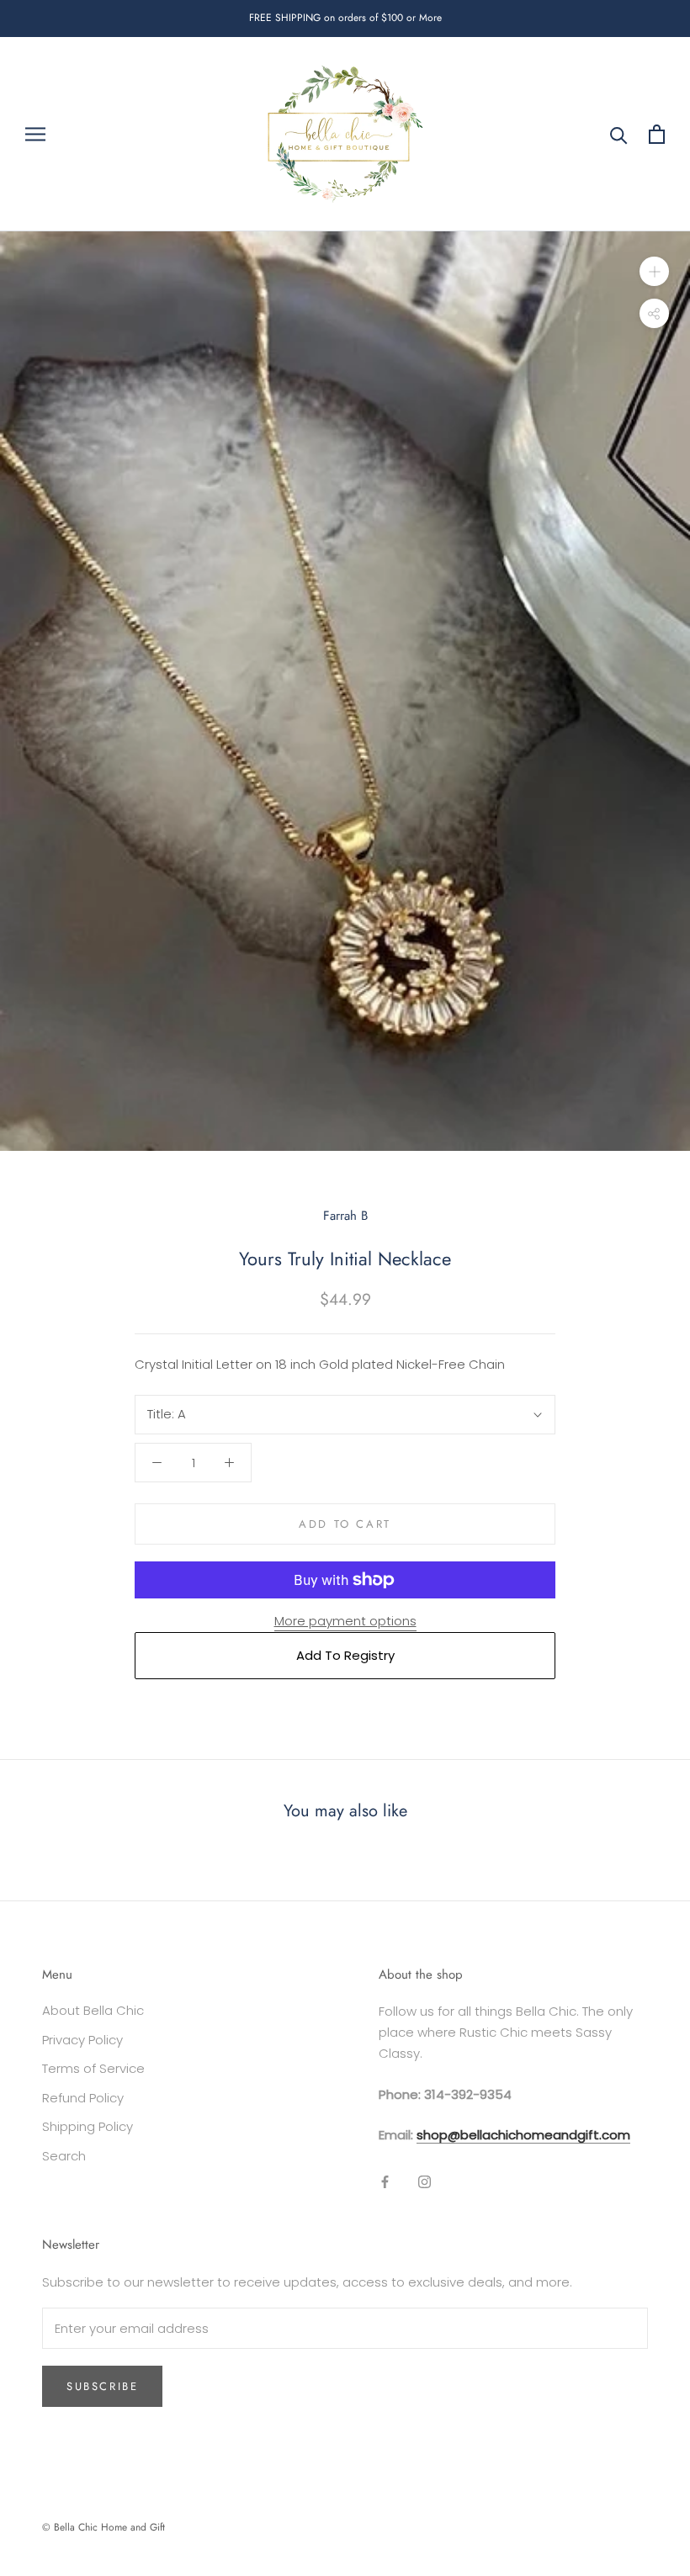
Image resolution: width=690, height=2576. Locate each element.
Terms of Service (93, 2068)
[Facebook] (385, 2182)
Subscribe (102, 2386)
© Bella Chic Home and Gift (103, 2527)
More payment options (345, 1621)
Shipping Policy (88, 2126)
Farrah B (345, 1216)
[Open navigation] (35, 134)
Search (64, 2156)
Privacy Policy (82, 2040)
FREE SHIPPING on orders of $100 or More (345, 18)
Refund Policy (83, 2098)
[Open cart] (657, 134)
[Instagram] (425, 2182)
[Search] (619, 134)
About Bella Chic (93, 2010)
